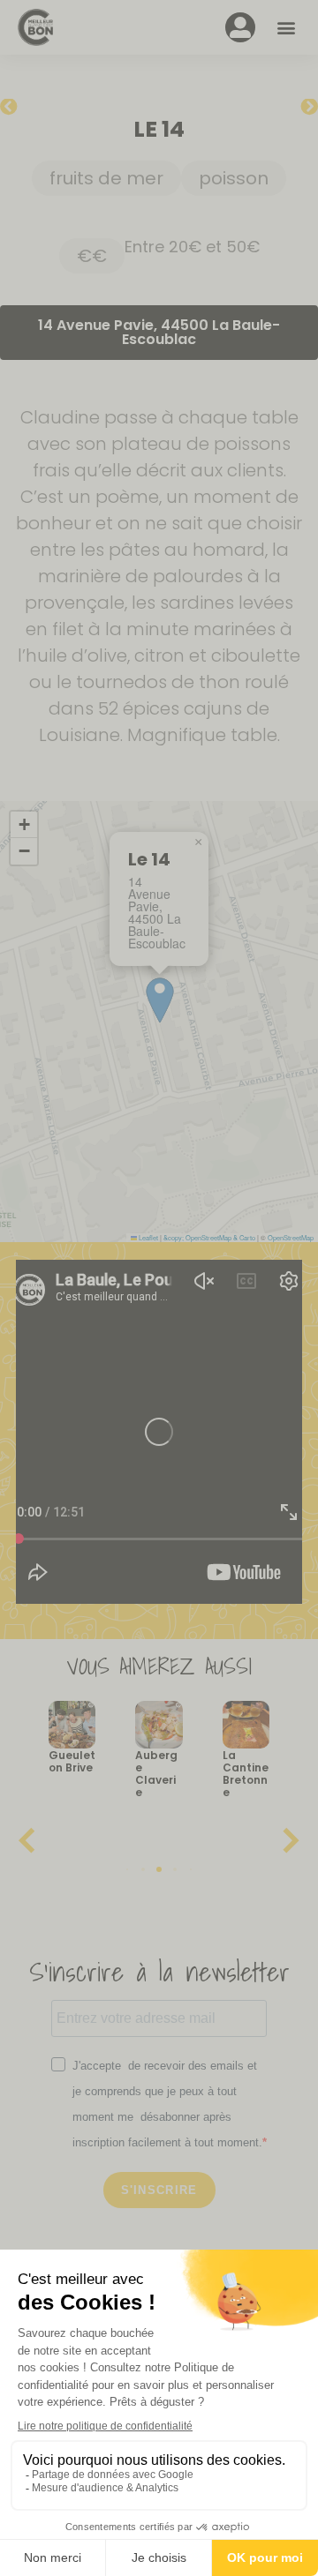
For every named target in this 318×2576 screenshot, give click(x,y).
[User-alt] (240, 27)
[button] (286, 28)
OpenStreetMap (291, 1237)
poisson (234, 178)
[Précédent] (29, 108)
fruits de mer (106, 178)
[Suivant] (289, 108)
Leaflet (148, 1237)
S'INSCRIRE (159, 2190)
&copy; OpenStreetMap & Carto (209, 1237)
